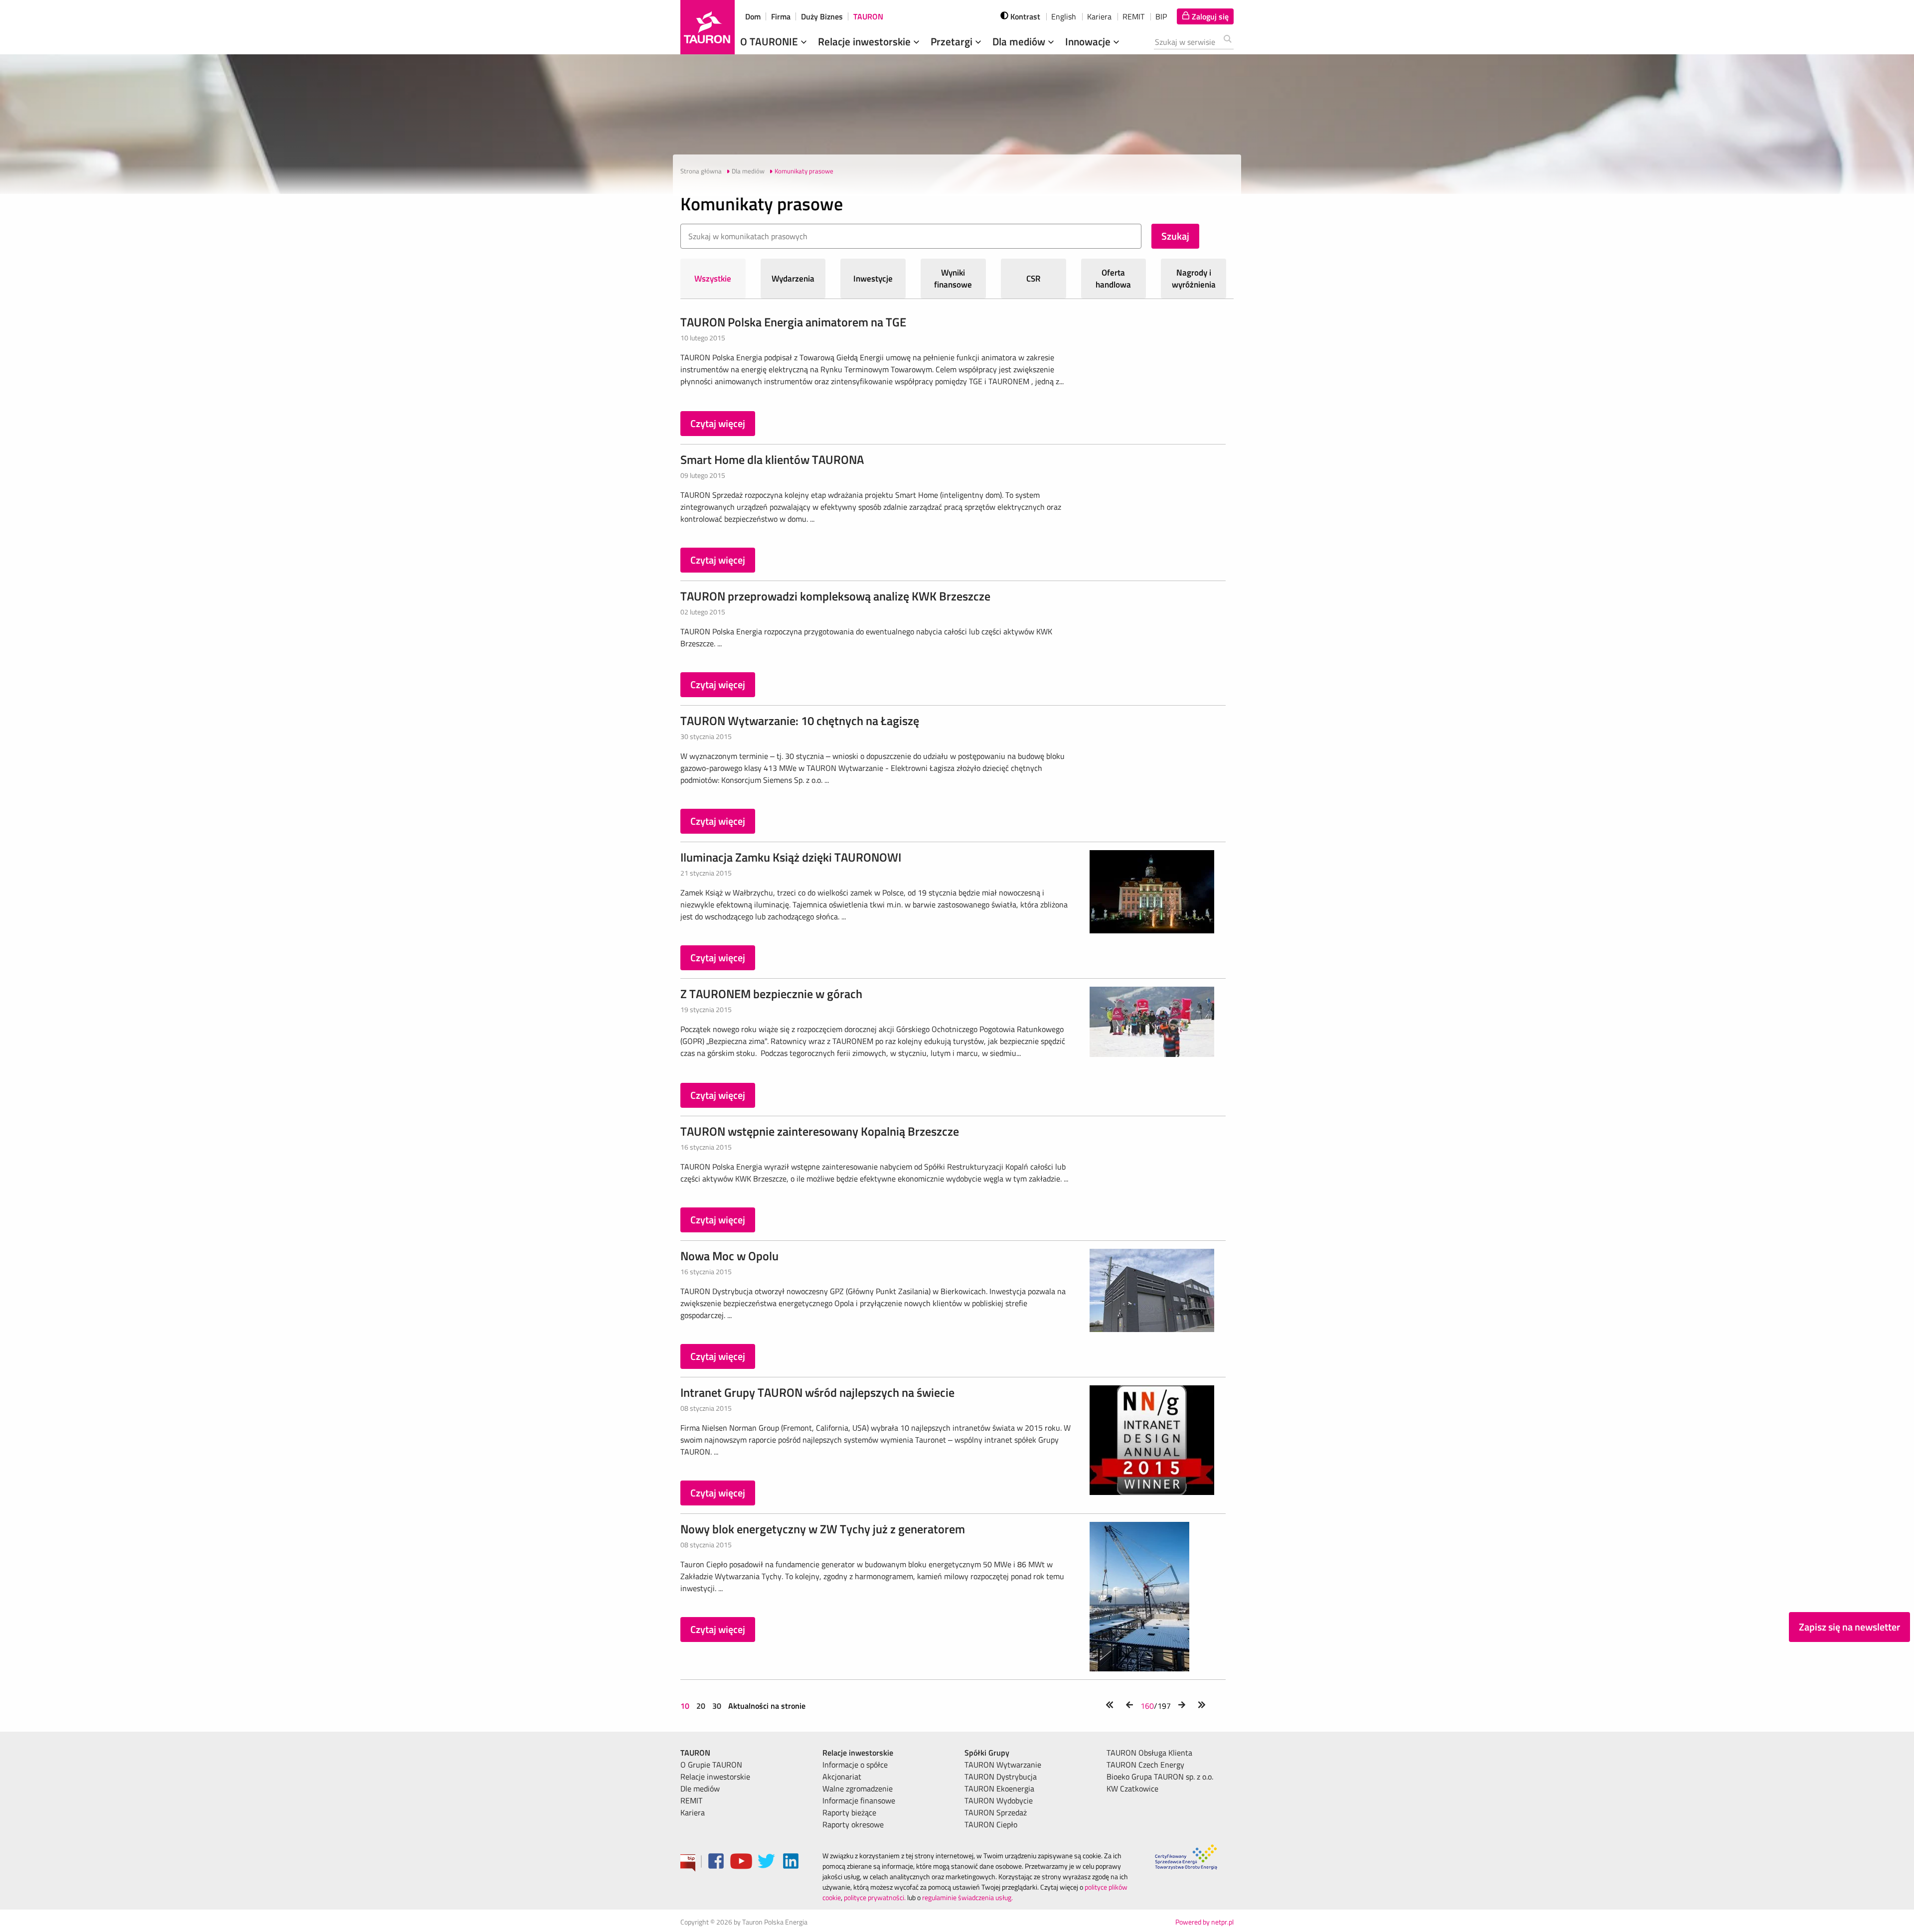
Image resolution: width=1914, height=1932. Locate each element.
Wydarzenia (793, 279)
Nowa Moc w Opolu (729, 1256)
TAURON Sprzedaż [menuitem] (996, 1812)
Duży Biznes (822, 16)
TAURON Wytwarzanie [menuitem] (1003, 1765)
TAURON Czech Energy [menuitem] (1145, 1765)
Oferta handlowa (1113, 279)
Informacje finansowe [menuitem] (859, 1800)
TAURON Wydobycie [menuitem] (999, 1800)
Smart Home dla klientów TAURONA (772, 459)
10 (686, 1706)
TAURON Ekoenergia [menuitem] (999, 1788)
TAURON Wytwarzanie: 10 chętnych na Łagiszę (800, 721)
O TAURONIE (770, 41)
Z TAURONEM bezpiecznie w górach (771, 994)
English (1064, 16)
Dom (753, 16)
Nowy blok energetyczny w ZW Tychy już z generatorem (823, 1529)
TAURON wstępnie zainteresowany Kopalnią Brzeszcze (820, 1131)
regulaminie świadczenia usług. (967, 1897)
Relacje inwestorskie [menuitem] (715, 1777)
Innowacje (1089, 41)
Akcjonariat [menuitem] (842, 1777)
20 (701, 1706)
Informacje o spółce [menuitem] (855, 1765)
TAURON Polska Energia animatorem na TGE (793, 322)
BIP (1161, 16)
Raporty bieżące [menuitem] (849, 1812)
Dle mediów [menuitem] (700, 1788)
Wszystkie (713, 279)
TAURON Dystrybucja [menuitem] (1001, 1777)
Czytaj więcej (718, 423)
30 (717, 1706)
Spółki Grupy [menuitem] (987, 1753)
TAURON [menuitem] (695, 1753)
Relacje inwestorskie (866, 41)
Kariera (1099, 16)
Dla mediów (1020, 41)
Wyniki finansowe (953, 279)
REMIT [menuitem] (691, 1800)
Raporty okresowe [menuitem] (853, 1824)
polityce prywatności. (875, 1897)
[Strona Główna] (708, 27)
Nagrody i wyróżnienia (1194, 279)
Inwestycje (873, 279)
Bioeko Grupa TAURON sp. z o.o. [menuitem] (1160, 1777)
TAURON (868, 16)
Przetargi (953, 41)
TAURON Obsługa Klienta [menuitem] (1149, 1753)
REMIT (1133, 16)
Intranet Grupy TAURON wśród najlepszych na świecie (817, 1392)
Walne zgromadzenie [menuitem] (858, 1788)
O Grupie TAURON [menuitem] (711, 1765)
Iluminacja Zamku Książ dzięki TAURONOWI (791, 857)
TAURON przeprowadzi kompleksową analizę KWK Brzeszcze (835, 596)
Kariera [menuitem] (693, 1812)
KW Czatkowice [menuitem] (1132, 1788)
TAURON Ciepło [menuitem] (991, 1824)
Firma (781, 16)
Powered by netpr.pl (1204, 1922)
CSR (1034, 279)
